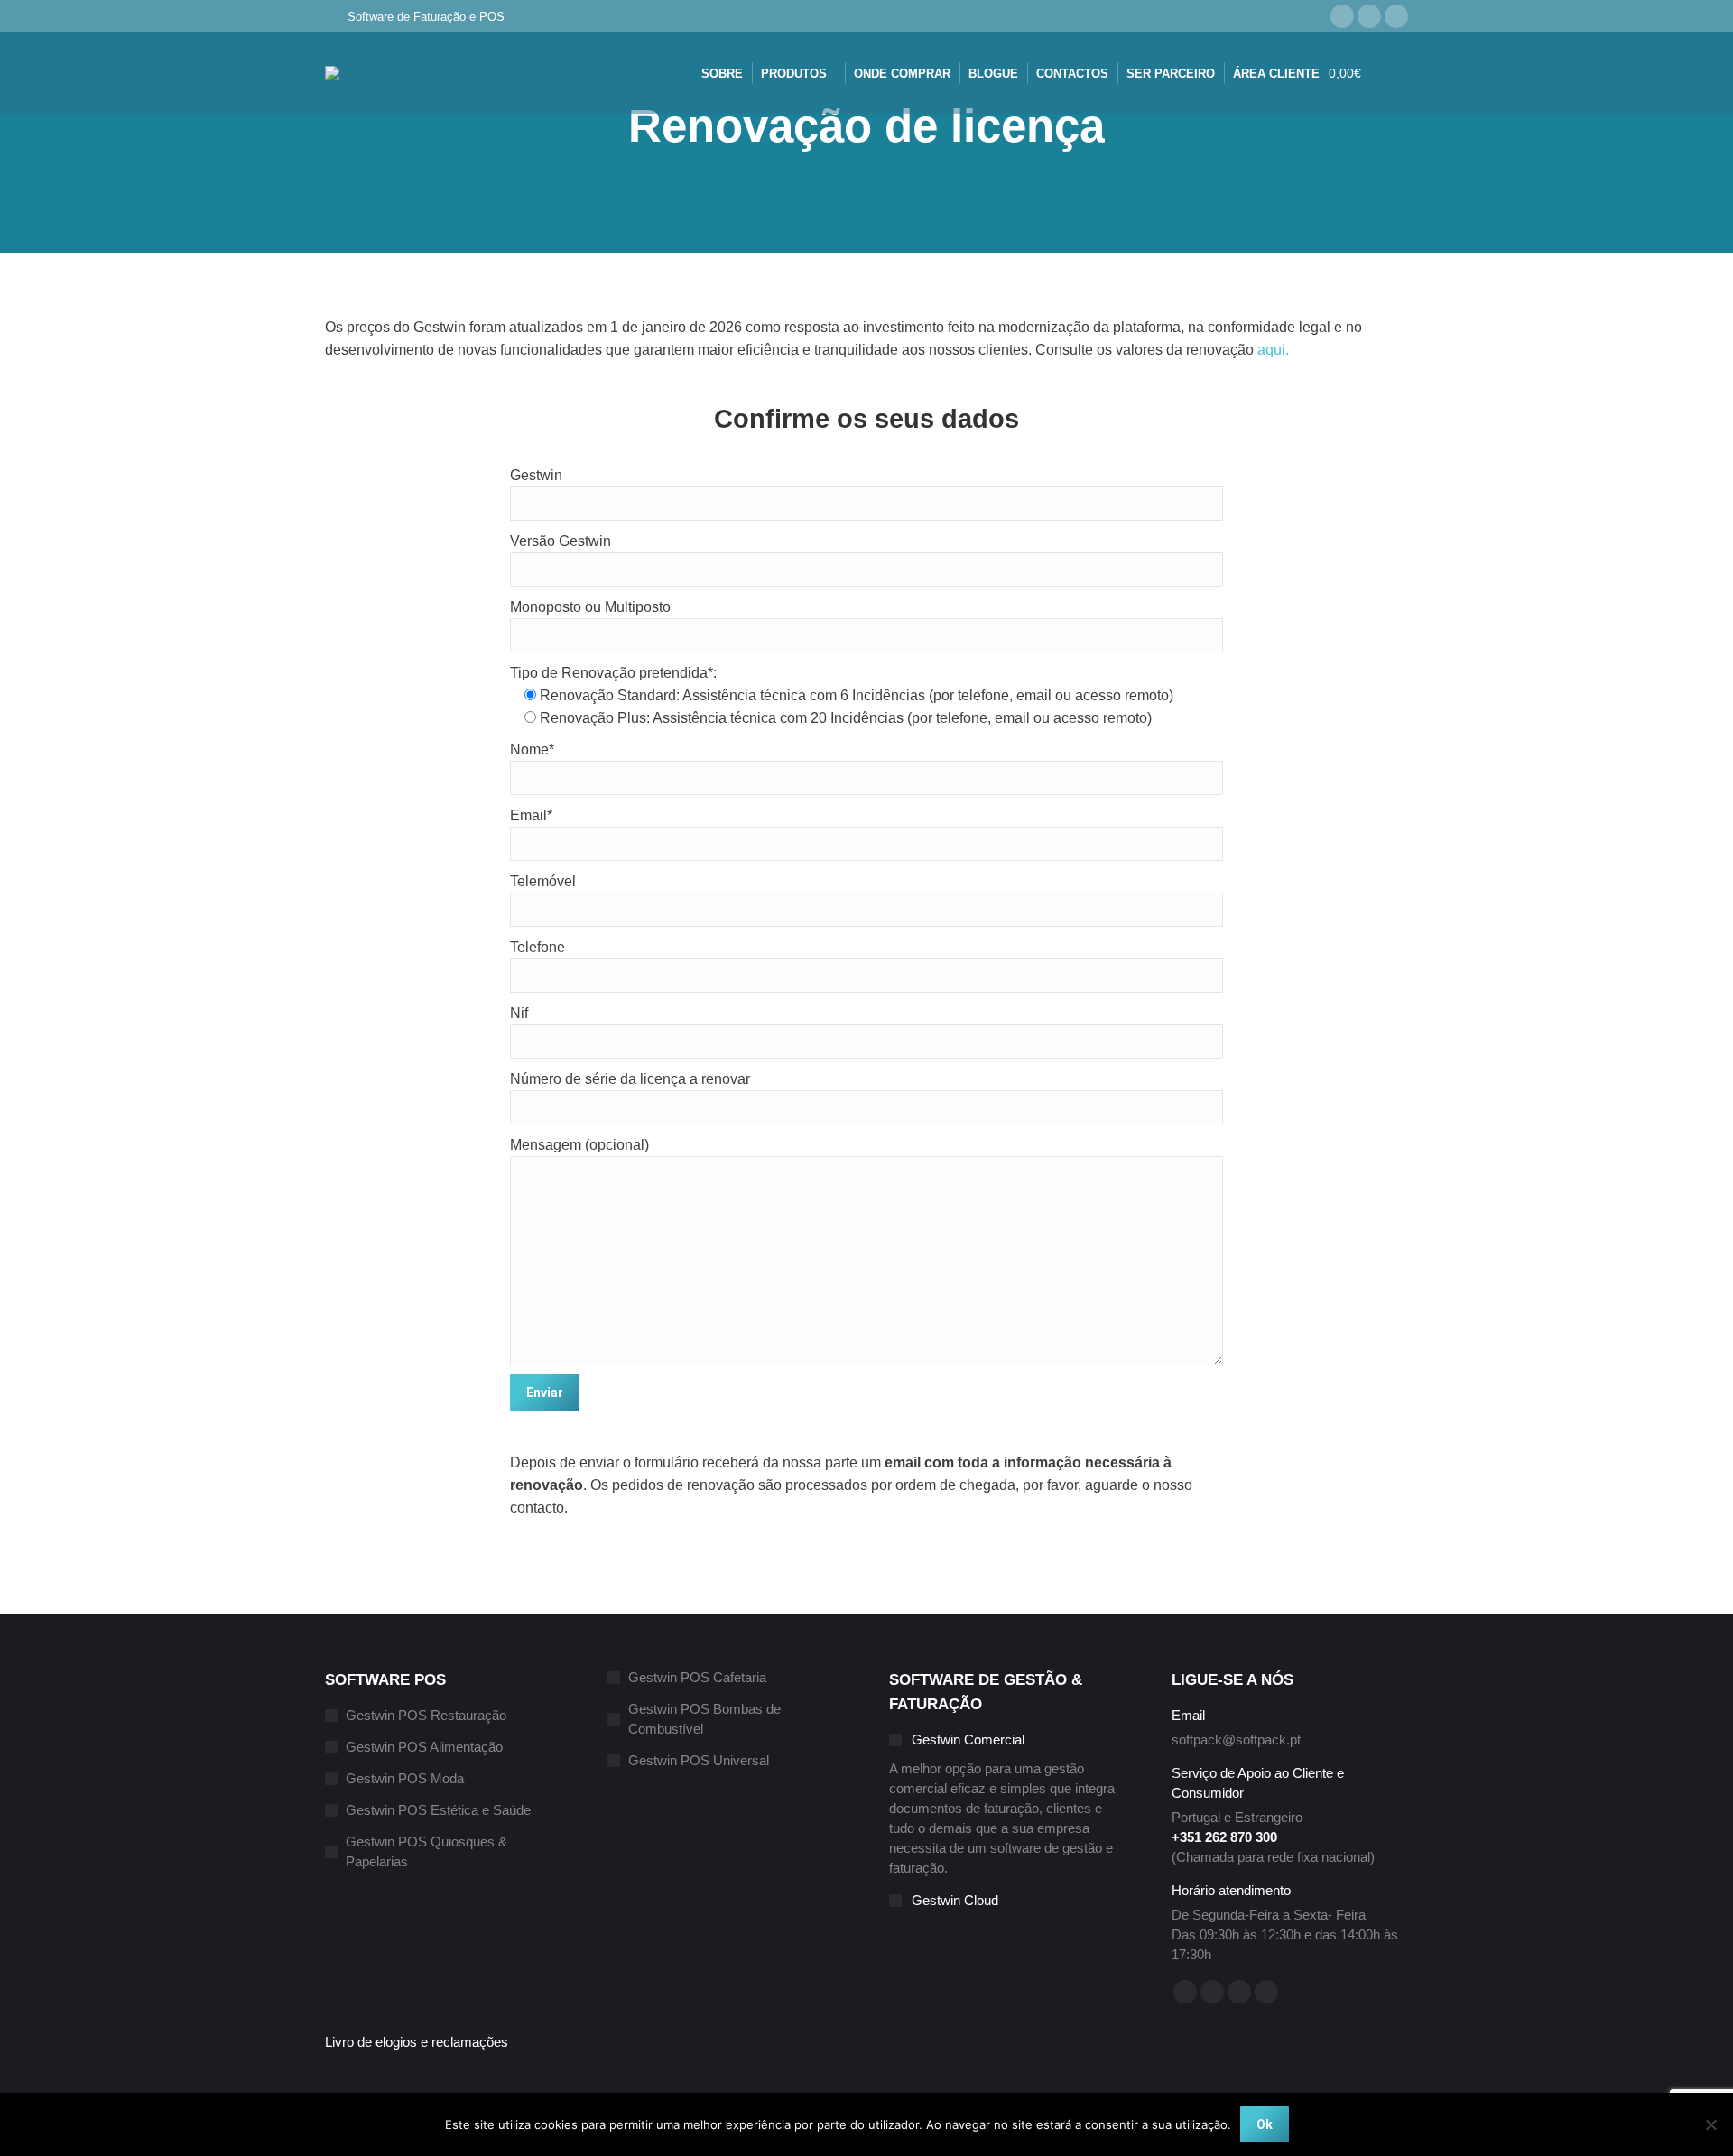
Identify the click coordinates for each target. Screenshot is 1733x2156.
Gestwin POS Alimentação (424, 1747)
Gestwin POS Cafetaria (697, 1677)
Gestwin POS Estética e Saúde (438, 1810)
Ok (1265, 2124)
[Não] (1710, 2124)
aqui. (1273, 350)
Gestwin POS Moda (405, 1778)
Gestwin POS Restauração (426, 1715)
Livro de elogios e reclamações (417, 2042)
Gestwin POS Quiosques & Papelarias (426, 1851)
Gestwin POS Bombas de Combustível (704, 1719)
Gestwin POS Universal (699, 1760)
